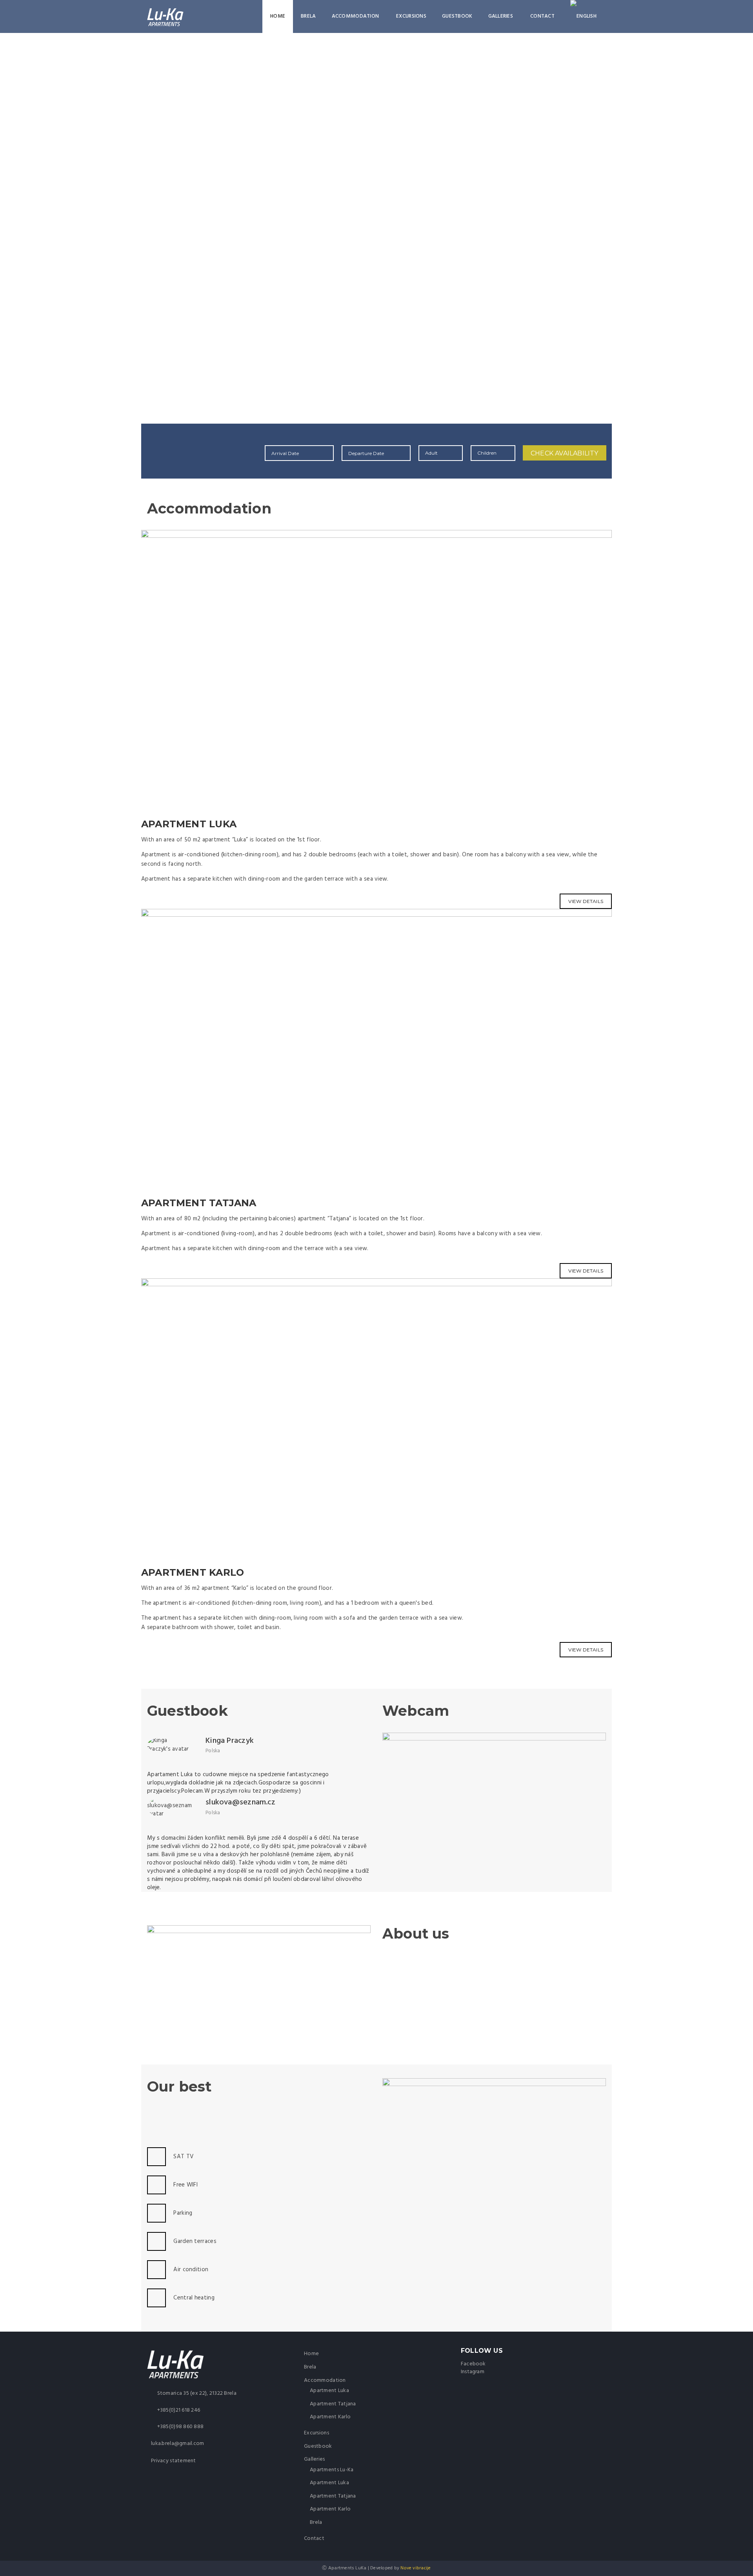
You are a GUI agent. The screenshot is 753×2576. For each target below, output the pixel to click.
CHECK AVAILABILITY (565, 453)
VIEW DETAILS (586, 1650)
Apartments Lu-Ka (332, 2470)
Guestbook (457, 16)
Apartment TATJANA (199, 1203)
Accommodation (356, 16)
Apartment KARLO (193, 1572)
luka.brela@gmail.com (178, 2444)
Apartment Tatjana (333, 2404)
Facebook (473, 2364)
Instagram (473, 2372)
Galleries (501, 16)
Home (278, 16)
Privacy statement (174, 2461)
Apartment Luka (329, 2391)
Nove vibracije (416, 2568)
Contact (542, 16)
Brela (308, 16)
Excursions (411, 16)
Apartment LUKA (189, 824)
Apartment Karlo (330, 2417)
